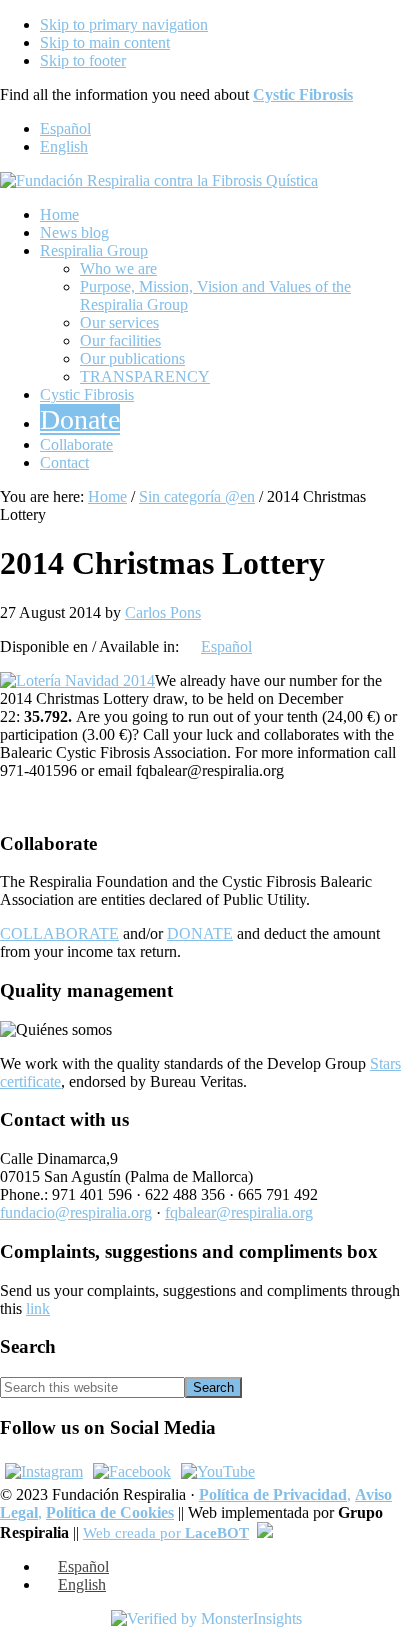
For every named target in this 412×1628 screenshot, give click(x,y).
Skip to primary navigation (124, 24)
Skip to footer (83, 60)
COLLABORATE (59, 933)
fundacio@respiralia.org (76, 1212)
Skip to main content (105, 42)
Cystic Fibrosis (303, 94)
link (38, 1308)
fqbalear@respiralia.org (239, 1212)
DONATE (200, 933)
